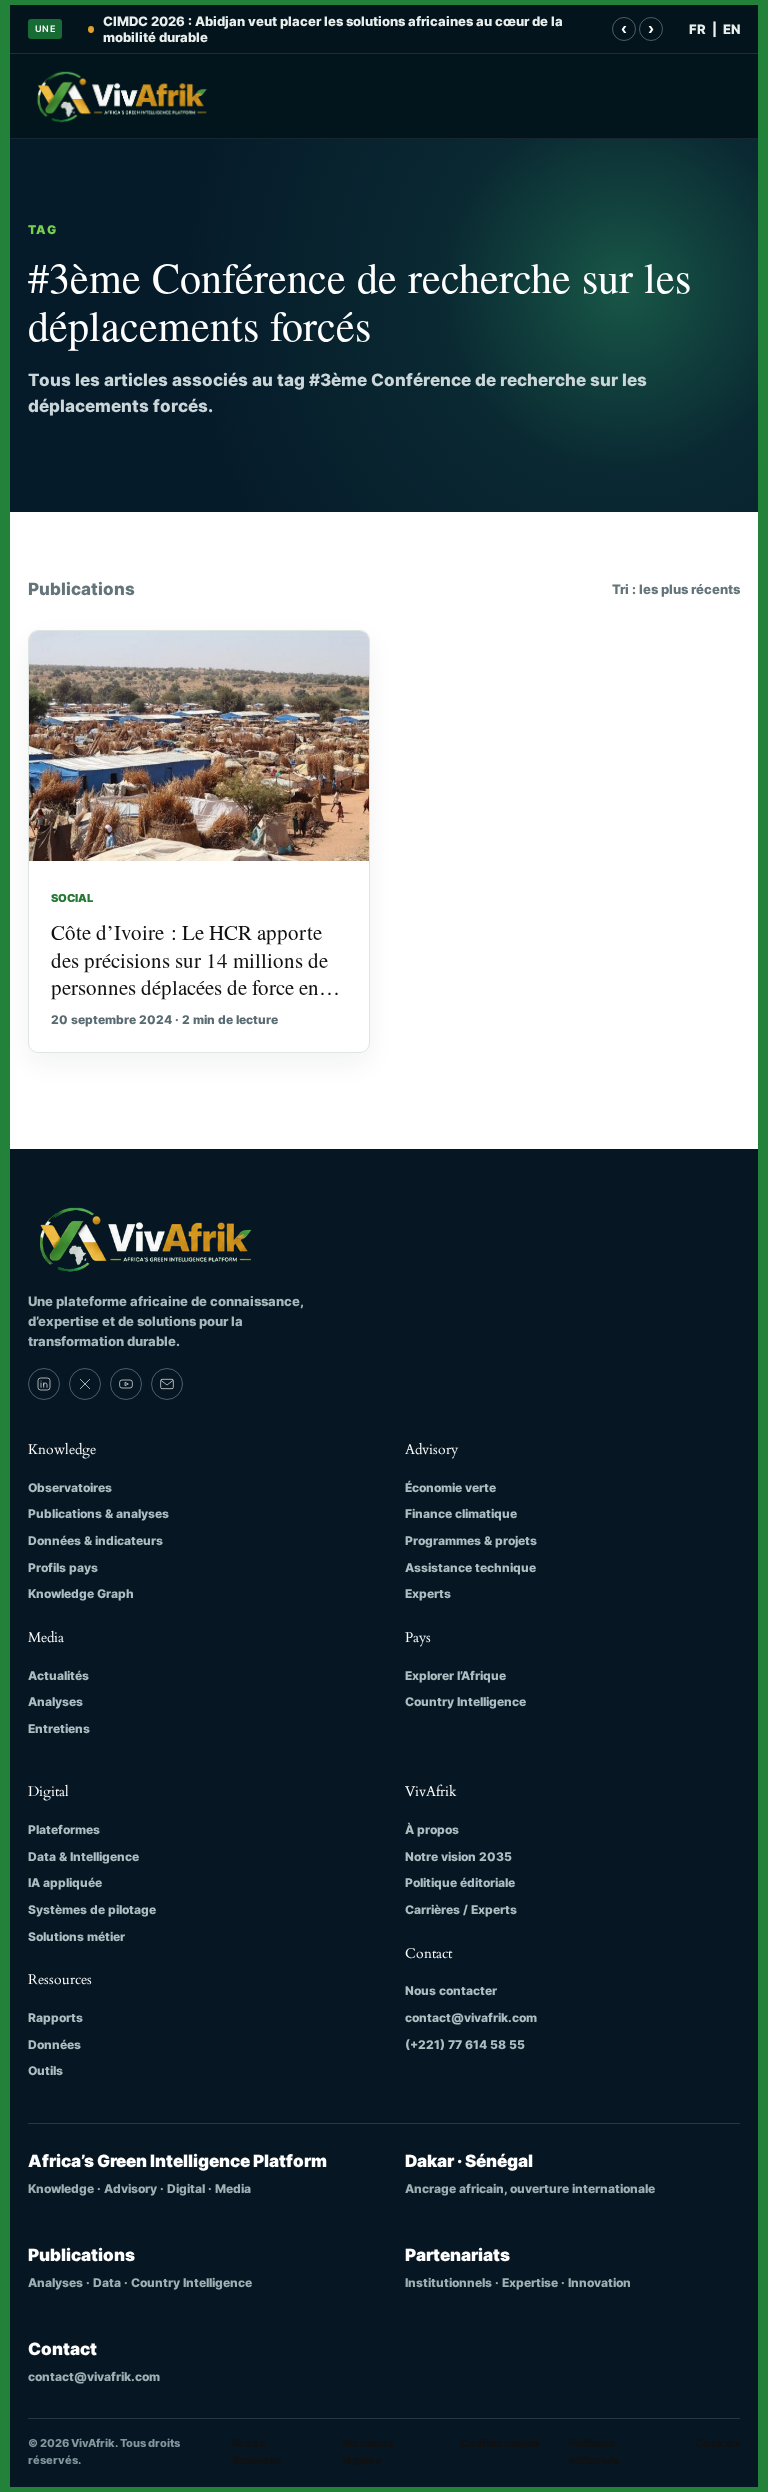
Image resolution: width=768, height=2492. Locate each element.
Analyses (55, 1701)
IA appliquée (65, 1882)
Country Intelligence (465, 1701)
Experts (428, 1593)
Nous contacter (451, 1990)
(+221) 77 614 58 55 (465, 2044)
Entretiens (59, 1728)
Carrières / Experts (461, 1909)
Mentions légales (367, 2451)
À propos (432, 1829)
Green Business (256, 2451)
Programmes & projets (471, 1540)
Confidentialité (500, 2443)
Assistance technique (470, 1567)
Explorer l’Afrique (455, 1675)
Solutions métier (76, 1936)
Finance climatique (461, 1513)
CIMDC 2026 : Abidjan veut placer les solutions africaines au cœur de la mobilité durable (333, 29)
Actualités (58, 1675)
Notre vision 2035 (458, 1856)
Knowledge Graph (81, 1593)
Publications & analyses (98, 1513)
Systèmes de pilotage (92, 1909)
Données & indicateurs (95, 1540)
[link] (44, 1384)
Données (54, 2044)
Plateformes (64, 1829)
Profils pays (63, 1567)
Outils (45, 2070)
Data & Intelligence (83, 1856)
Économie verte (450, 1487)
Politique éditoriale (460, 1882)
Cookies (717, 2443)
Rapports (55, 2017)
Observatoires (70, 1487)
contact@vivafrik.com (471, 2017)
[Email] (167, 1384)
